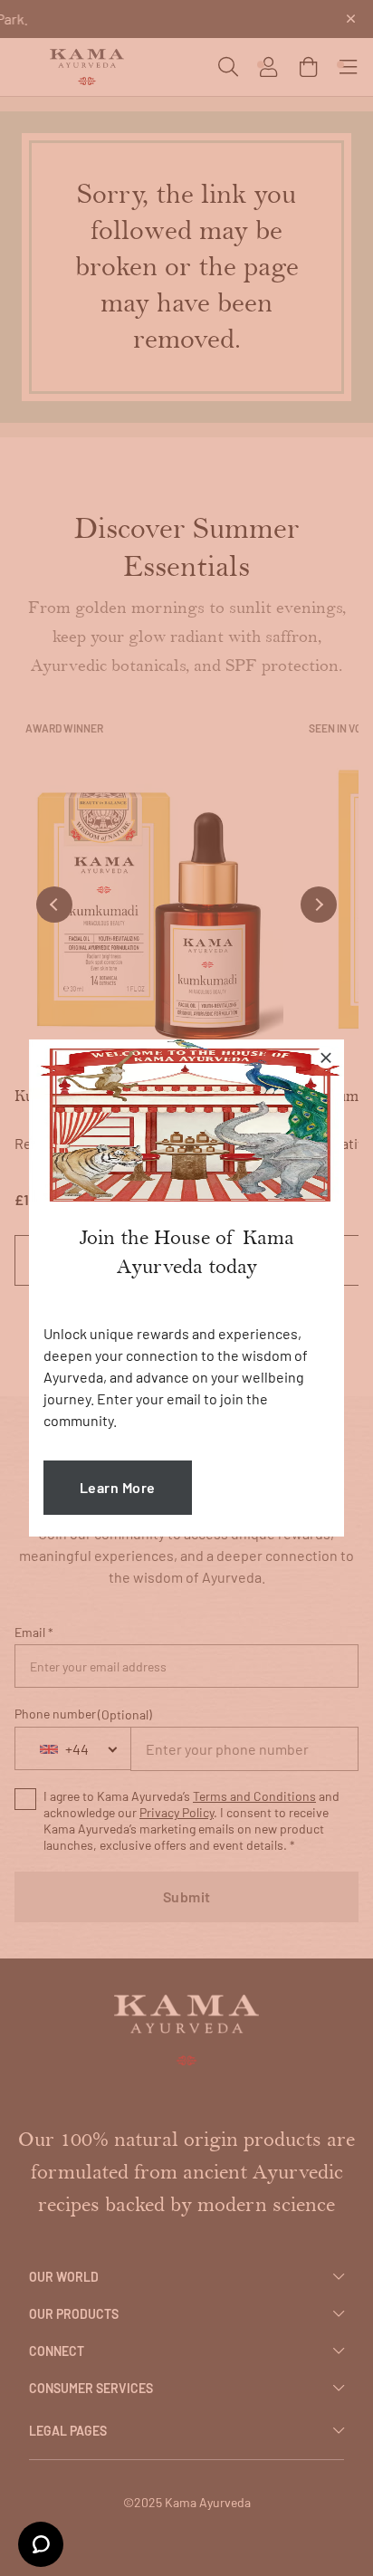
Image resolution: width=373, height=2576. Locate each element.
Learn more (118, 1487)
